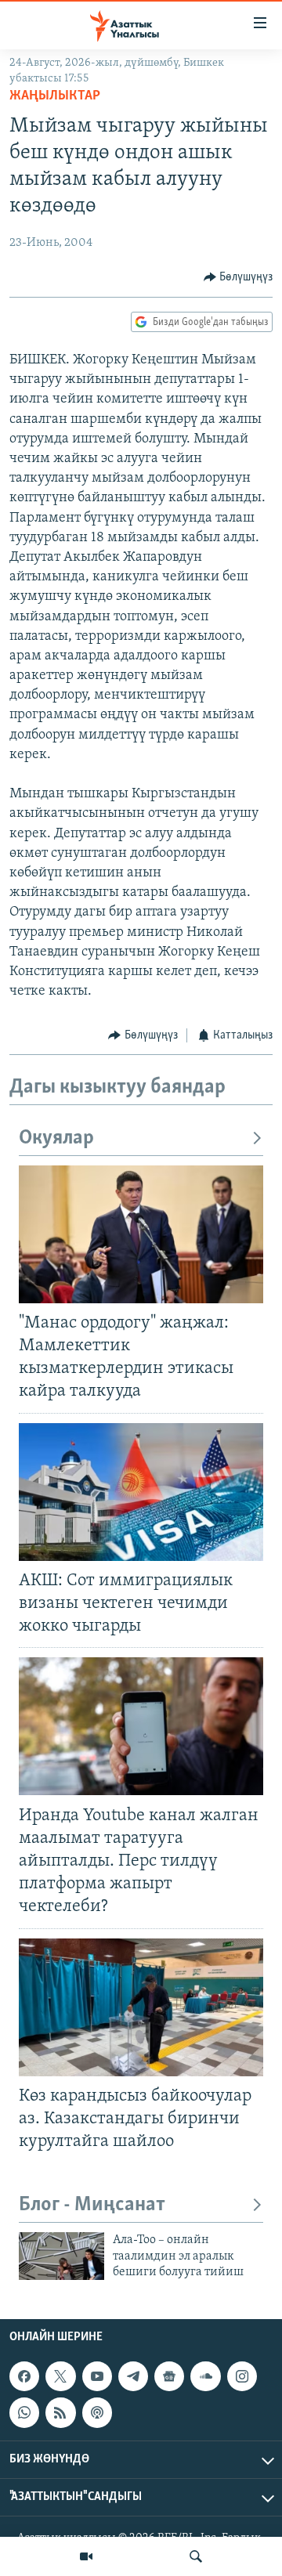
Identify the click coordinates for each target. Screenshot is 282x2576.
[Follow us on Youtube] (97, 2376)
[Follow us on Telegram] (133, 2376)
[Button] (239, 277)
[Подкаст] (97, 2412)
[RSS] (60, 2412)
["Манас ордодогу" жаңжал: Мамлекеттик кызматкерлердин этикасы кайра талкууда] (141, 1234)
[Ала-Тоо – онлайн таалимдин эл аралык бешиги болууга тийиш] (61, 2256)
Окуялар (56, 1138)
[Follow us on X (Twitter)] (60, 2376)
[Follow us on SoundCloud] (205, 2376)
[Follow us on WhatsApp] (24, 2412)
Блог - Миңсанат (92, 2205)
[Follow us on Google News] (169, 2376)
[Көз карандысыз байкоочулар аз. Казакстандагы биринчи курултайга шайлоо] (141, 2007)
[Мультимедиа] (86, 2556)
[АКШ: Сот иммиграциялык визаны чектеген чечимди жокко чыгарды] (141, 1492)
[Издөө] (196, 2556)
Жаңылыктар (55, 96)
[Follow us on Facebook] (24, 2376)
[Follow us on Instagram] (242, 2376)
